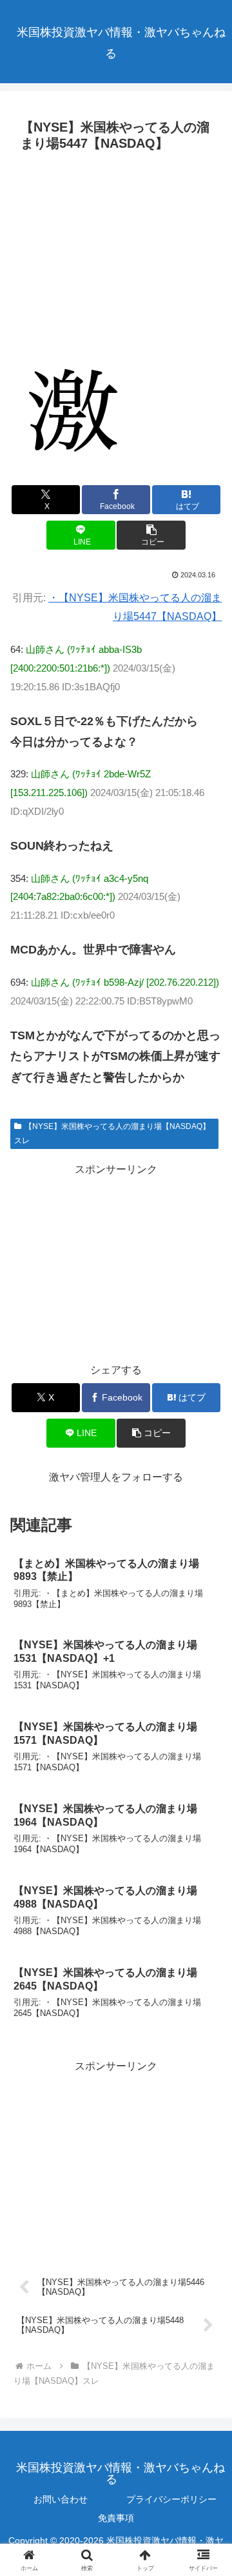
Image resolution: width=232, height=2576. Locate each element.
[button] (151, 535)
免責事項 (116, 2518)
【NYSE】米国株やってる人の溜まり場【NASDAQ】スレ (112, 1133)
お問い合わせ (61, 2499)
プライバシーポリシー (171, 2499)
